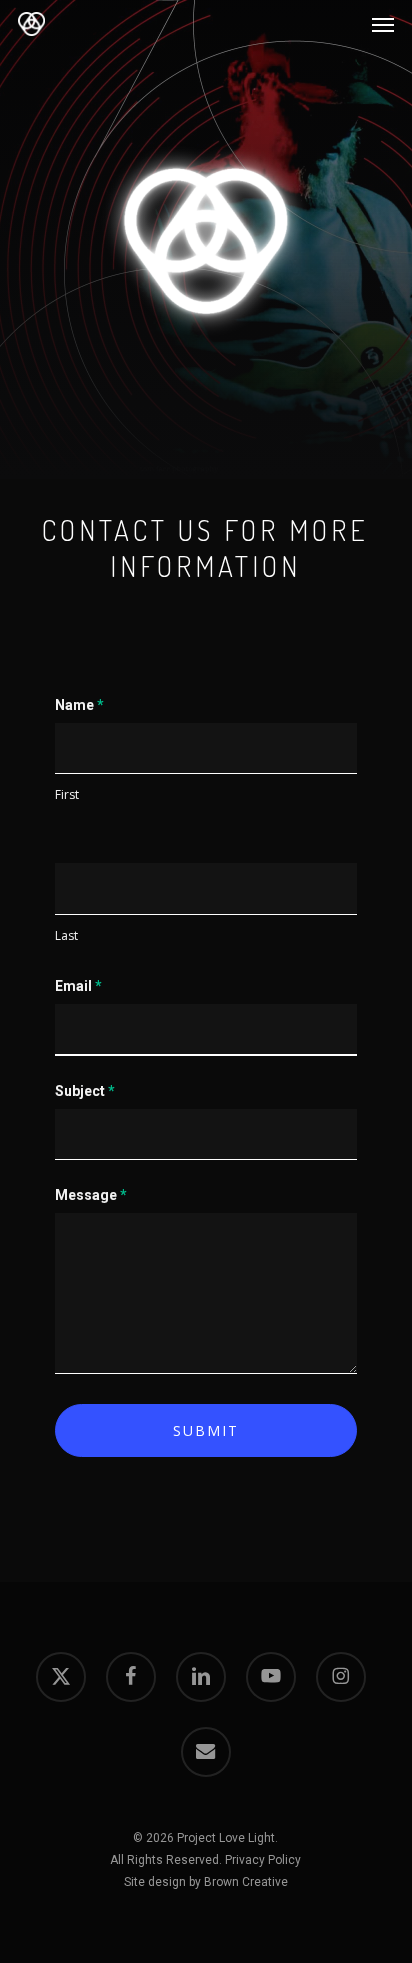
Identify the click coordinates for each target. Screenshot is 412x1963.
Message (91, 1195)
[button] (383, 24)
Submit (206, 1430)
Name (79, 705)
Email (78, 986)
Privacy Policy (263, 1860)
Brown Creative (246, 1882)
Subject (85, 1091)
